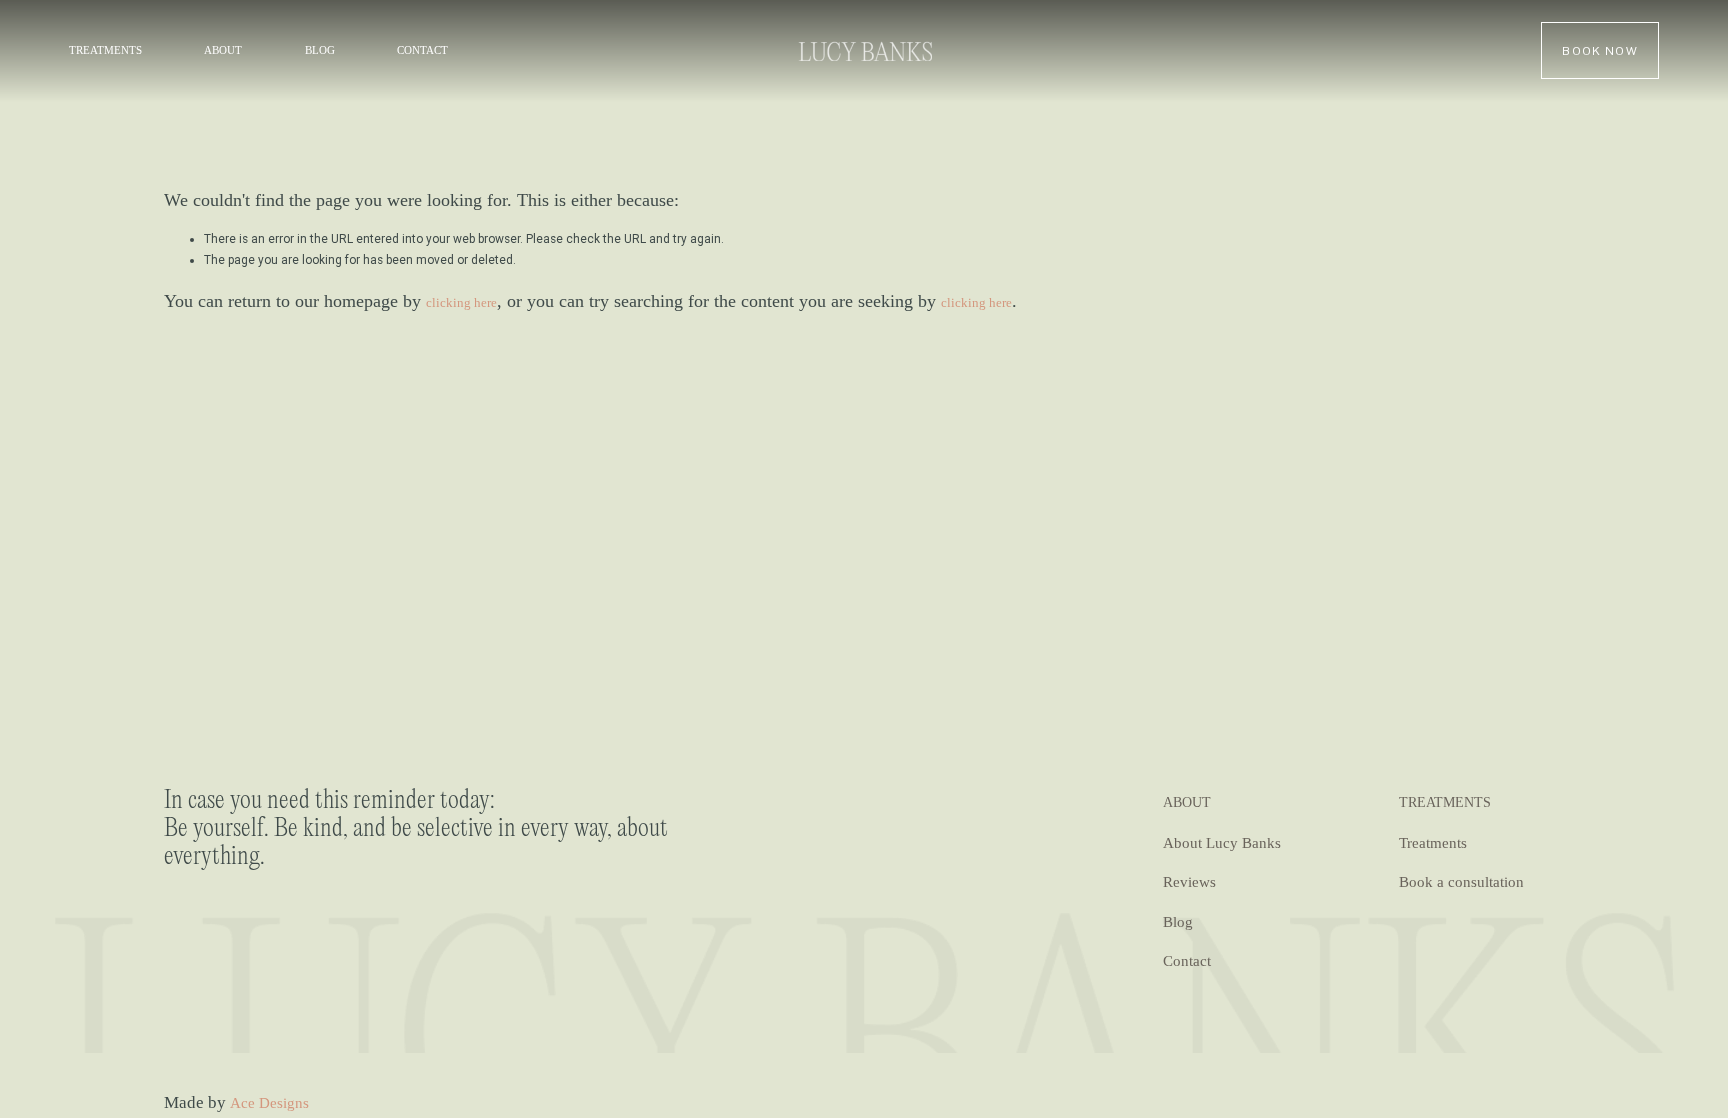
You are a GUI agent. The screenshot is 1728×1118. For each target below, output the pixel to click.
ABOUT (223, 50)
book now (1600, 50)
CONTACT (422, 50)
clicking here (461, 302)
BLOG (320, 50)
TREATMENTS (105, 50)
